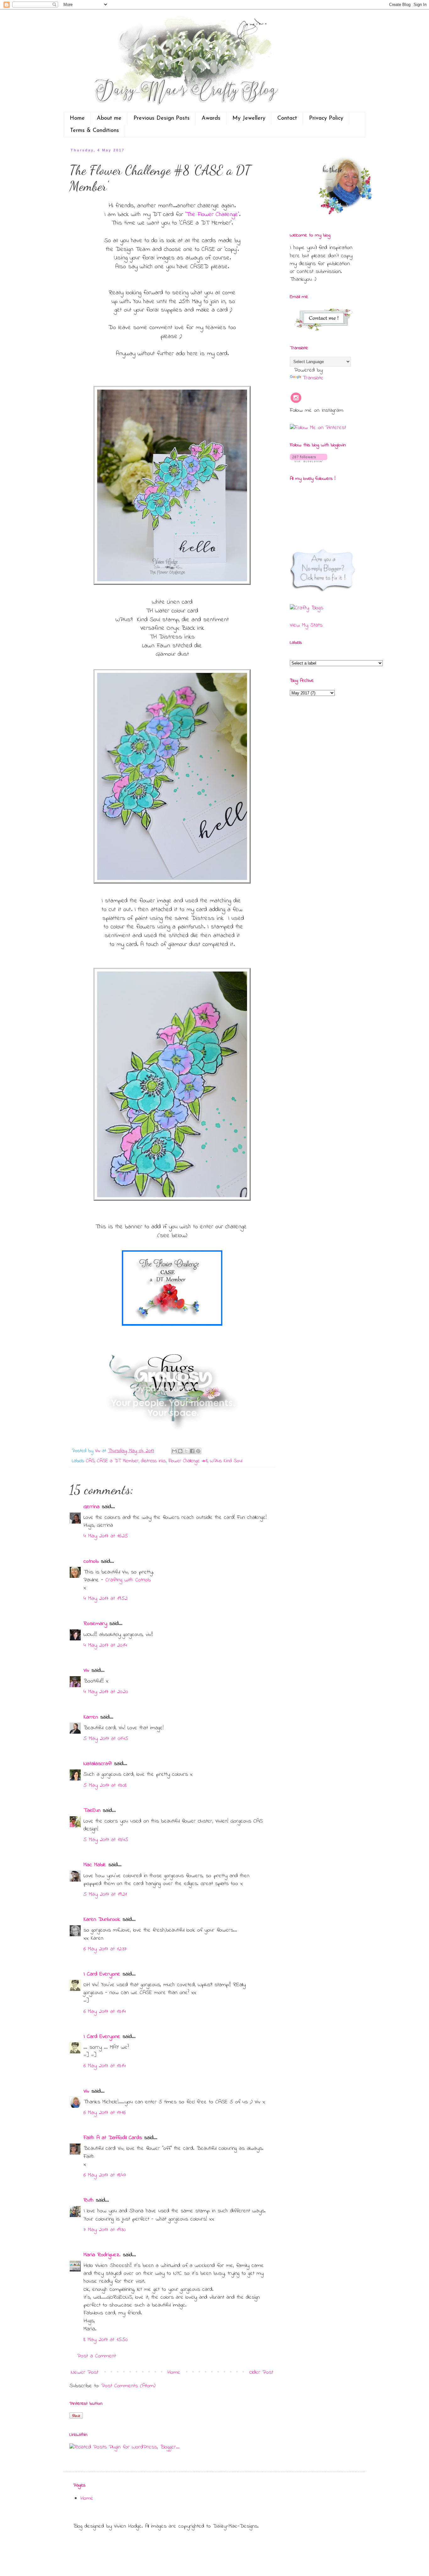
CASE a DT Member (118, 1461)
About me (109, 118)
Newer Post (85, 2372)
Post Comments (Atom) (128, 2386)
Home (77, 118)
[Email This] (174, 1451)
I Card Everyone (102, 1974)
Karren (91, 1717)
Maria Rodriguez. (102, 2255)
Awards (211, 118)
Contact (287, 118)
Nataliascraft (98, 1764)
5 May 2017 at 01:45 (106, 1739)
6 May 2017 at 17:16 (105, 2113)
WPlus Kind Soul (226, 1461)
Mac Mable (95, 1865)
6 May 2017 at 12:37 (105, 1949)
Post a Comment (97, 2356)
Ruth (89, 2200)
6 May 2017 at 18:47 (105, 2175)
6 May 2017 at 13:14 (105, 2012)
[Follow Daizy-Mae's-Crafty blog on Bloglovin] (309, 461)
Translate (313, 378)
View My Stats (306, 625)
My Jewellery (249, 118)
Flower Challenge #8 (188, 1461)
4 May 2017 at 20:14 (105, 1645)
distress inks (153, 1461)
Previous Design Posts (162, 118)
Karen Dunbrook (102, 1920)
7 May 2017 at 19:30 (105, 2230)
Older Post (261, 2372)
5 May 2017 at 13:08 (105, 1785)
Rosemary (95, 1624)
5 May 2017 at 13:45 (106, 1840)
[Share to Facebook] (192, 1451)
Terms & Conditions (95, 131)
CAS (90, 1461)
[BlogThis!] (180, 1451)
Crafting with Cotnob (128, 1580)
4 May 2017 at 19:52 (106, 1599)
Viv (86, 1671)
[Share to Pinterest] (198, 1451)
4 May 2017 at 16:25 (106, 1536)
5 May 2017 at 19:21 (105, 1894)
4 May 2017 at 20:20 (106, 1692)
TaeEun (92, 1811)
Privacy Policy (326, 118)
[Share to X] (186, 1451)
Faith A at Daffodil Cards (113, 2138)
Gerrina (92, 1507)
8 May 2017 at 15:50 (106, 2340)
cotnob (91, 1562)
